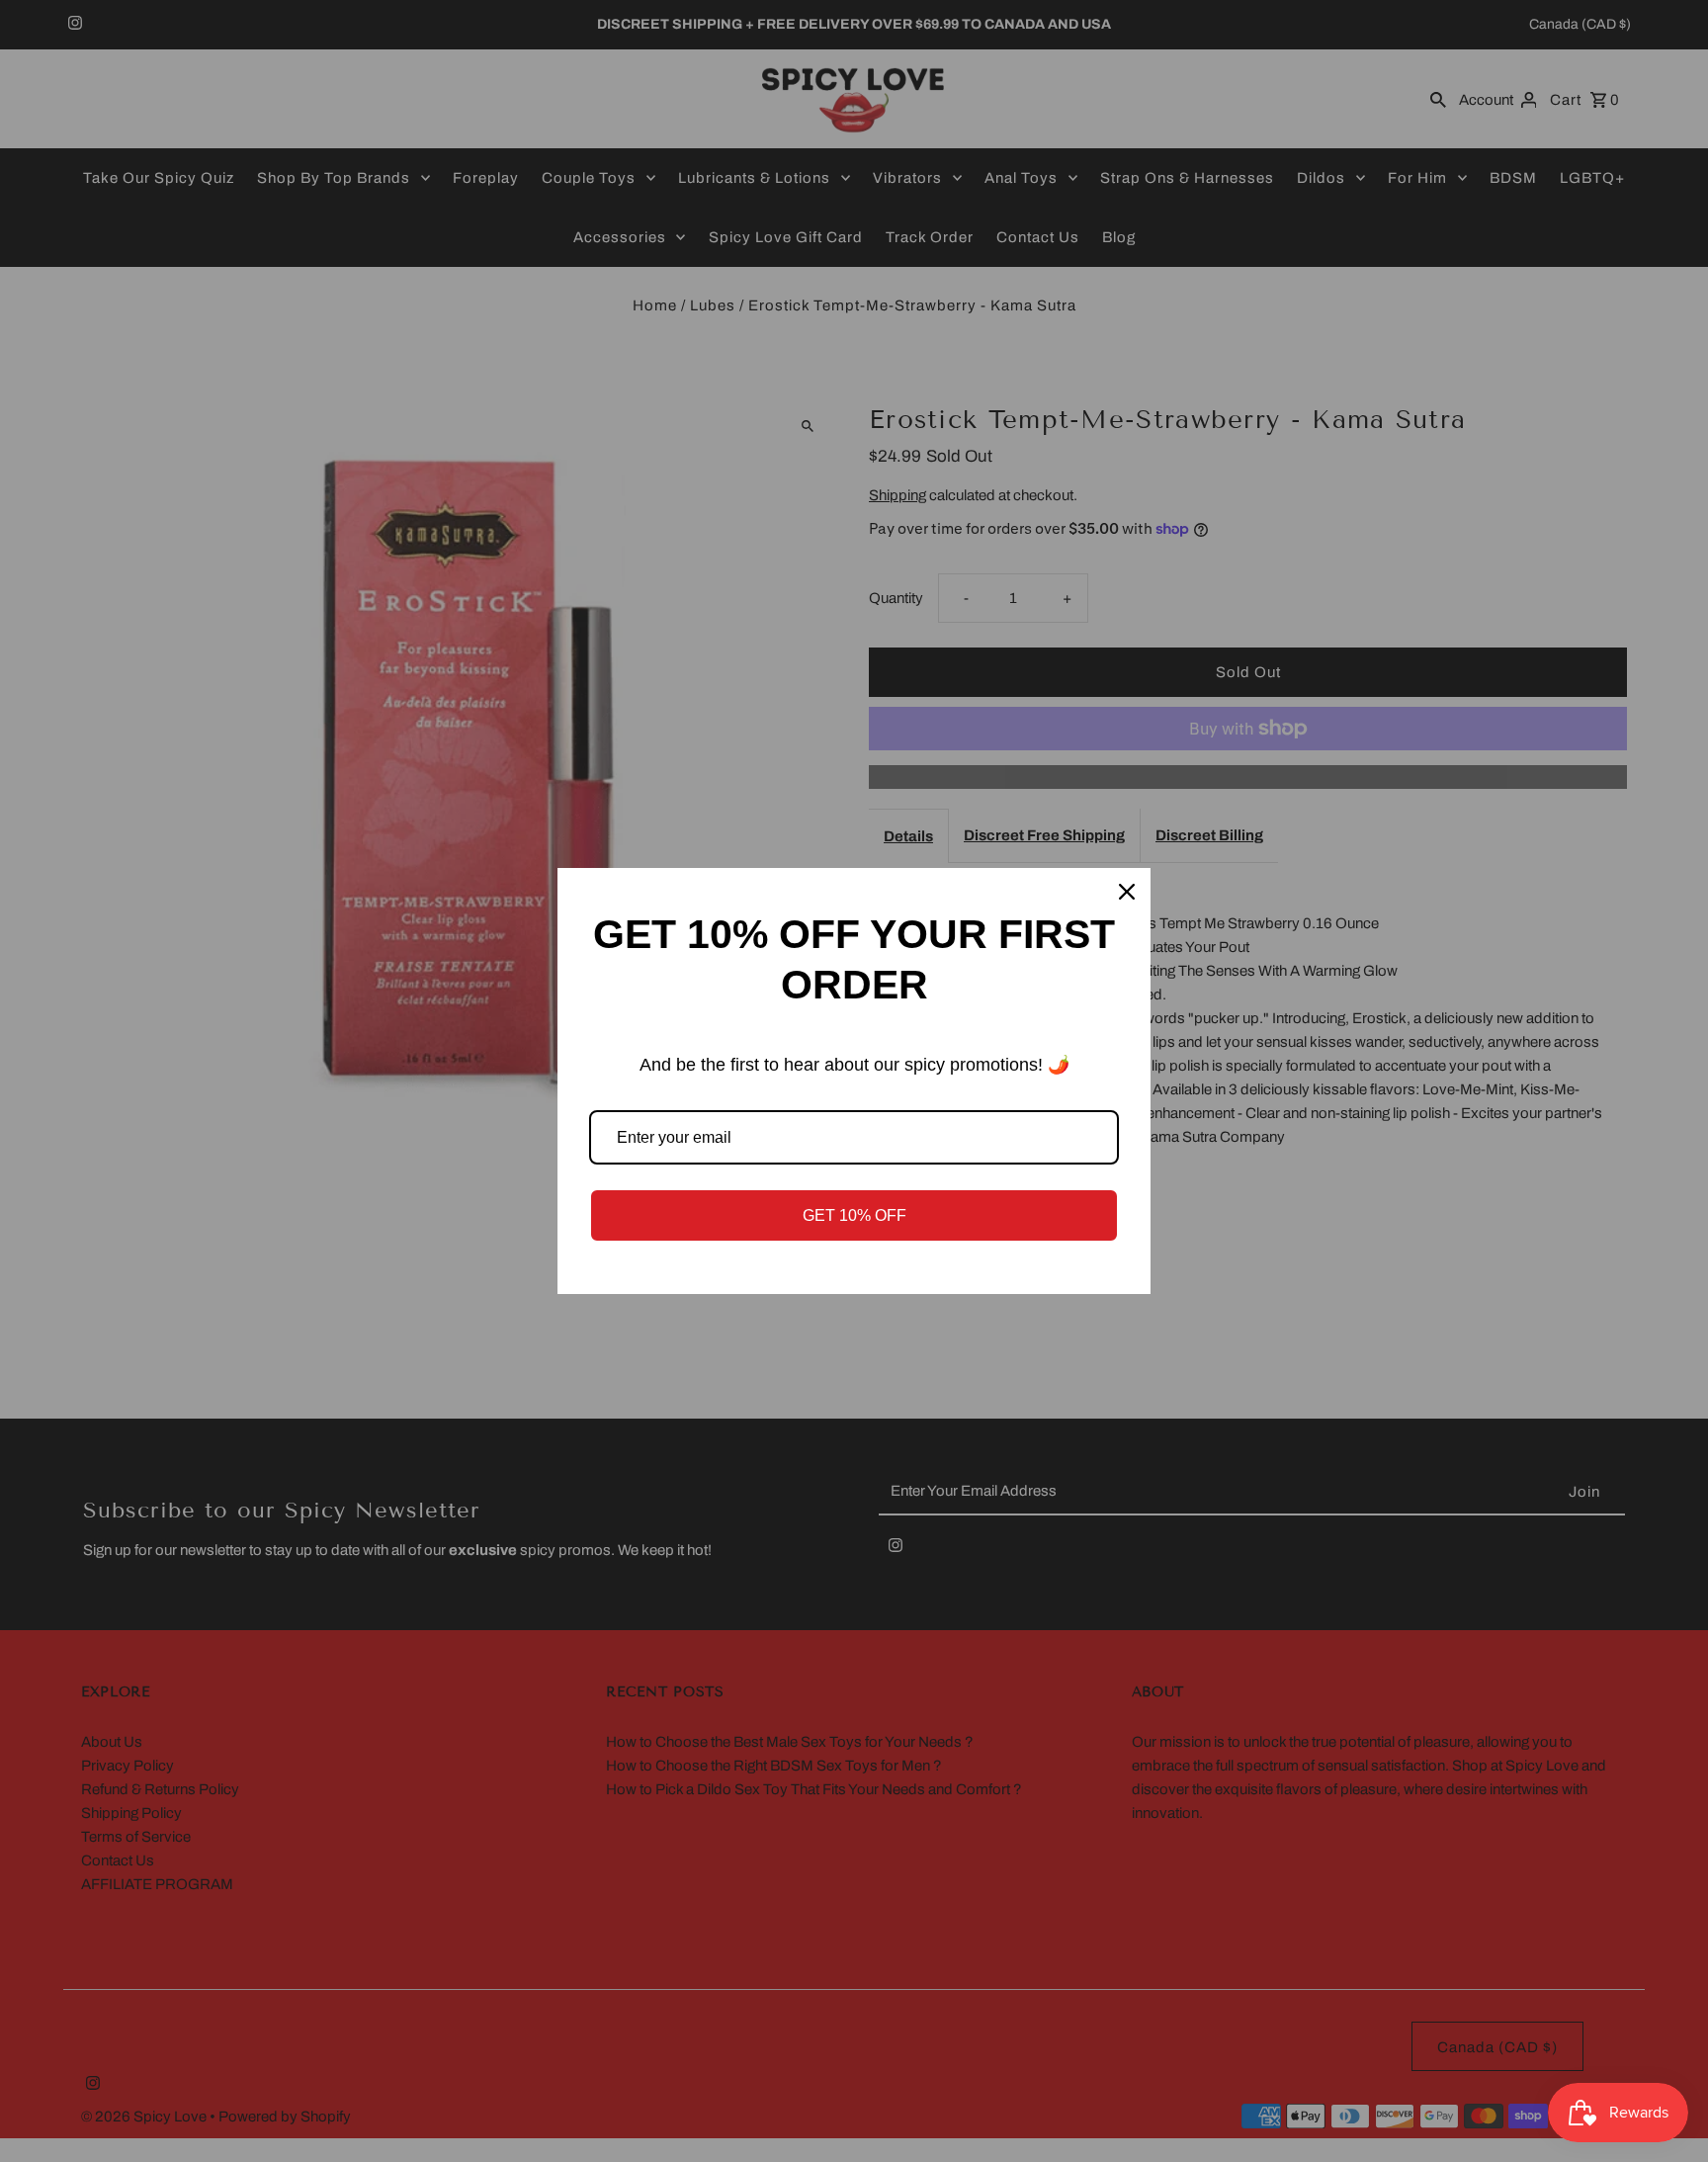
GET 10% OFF (854, 1215)
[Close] (1127, 892)
